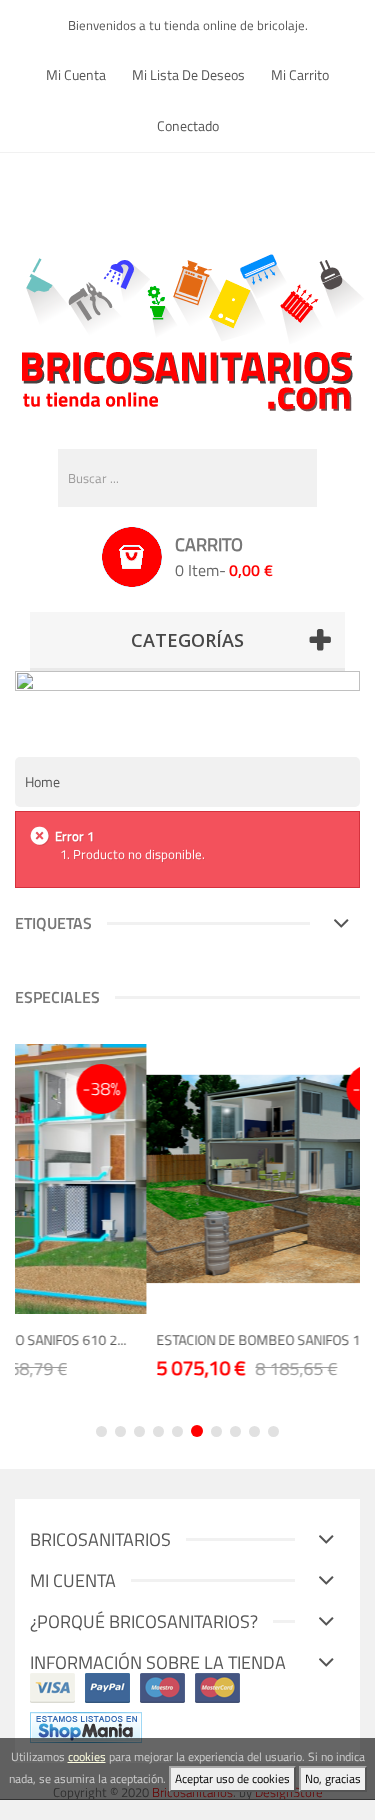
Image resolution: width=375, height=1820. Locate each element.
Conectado (188, 125)
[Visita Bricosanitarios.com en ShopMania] (86, 1726)
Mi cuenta (76, 74)
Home (42, 781)
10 (273, 1431)
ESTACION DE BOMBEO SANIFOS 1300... (196, 1339)
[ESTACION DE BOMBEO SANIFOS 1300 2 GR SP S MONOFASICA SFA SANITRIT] (203, 1179)
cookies (87, 1756)
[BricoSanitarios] (188, 328)
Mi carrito (300, 74)
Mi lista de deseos (188, 74)
